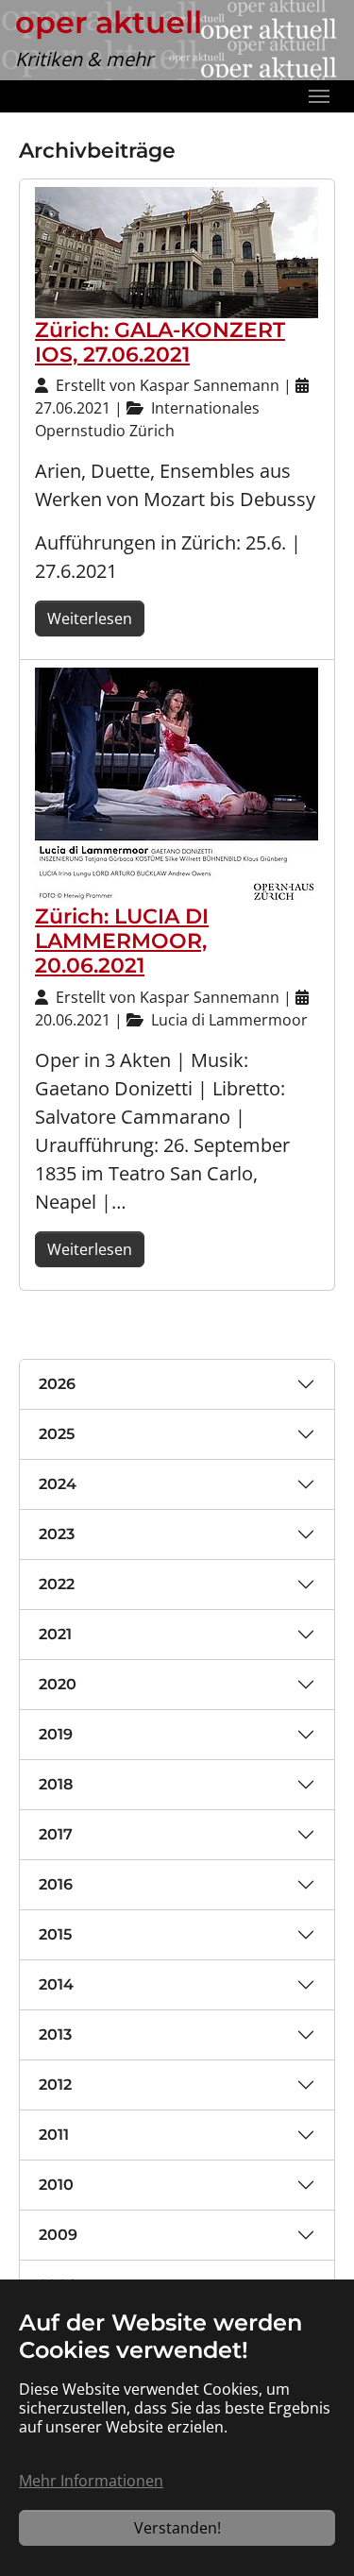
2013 (55, 2034)
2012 (55, 2085)
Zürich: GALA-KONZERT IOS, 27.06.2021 (160, 342)
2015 (55, 1934)
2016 (56, 1884)
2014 (56, 1984)
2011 (54, 2135)
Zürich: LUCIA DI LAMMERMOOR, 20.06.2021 (122, 941)
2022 (57, 1584)
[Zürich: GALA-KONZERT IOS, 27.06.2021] (177, 251)
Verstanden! (177, 2528)
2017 (56, 1834)
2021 (55, 1634)
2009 (58, 2235)
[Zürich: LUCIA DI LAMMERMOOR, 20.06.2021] (177, 785)
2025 (57, 1434)
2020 (58, 1684)
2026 (57, 1384)
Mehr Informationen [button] (91, 2481)
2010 (56, 2185)
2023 (57, 1534)
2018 (56, 1784)
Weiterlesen (90, 619)
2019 (56, 1734)
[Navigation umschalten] (319, 96)
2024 (58, 1484)
